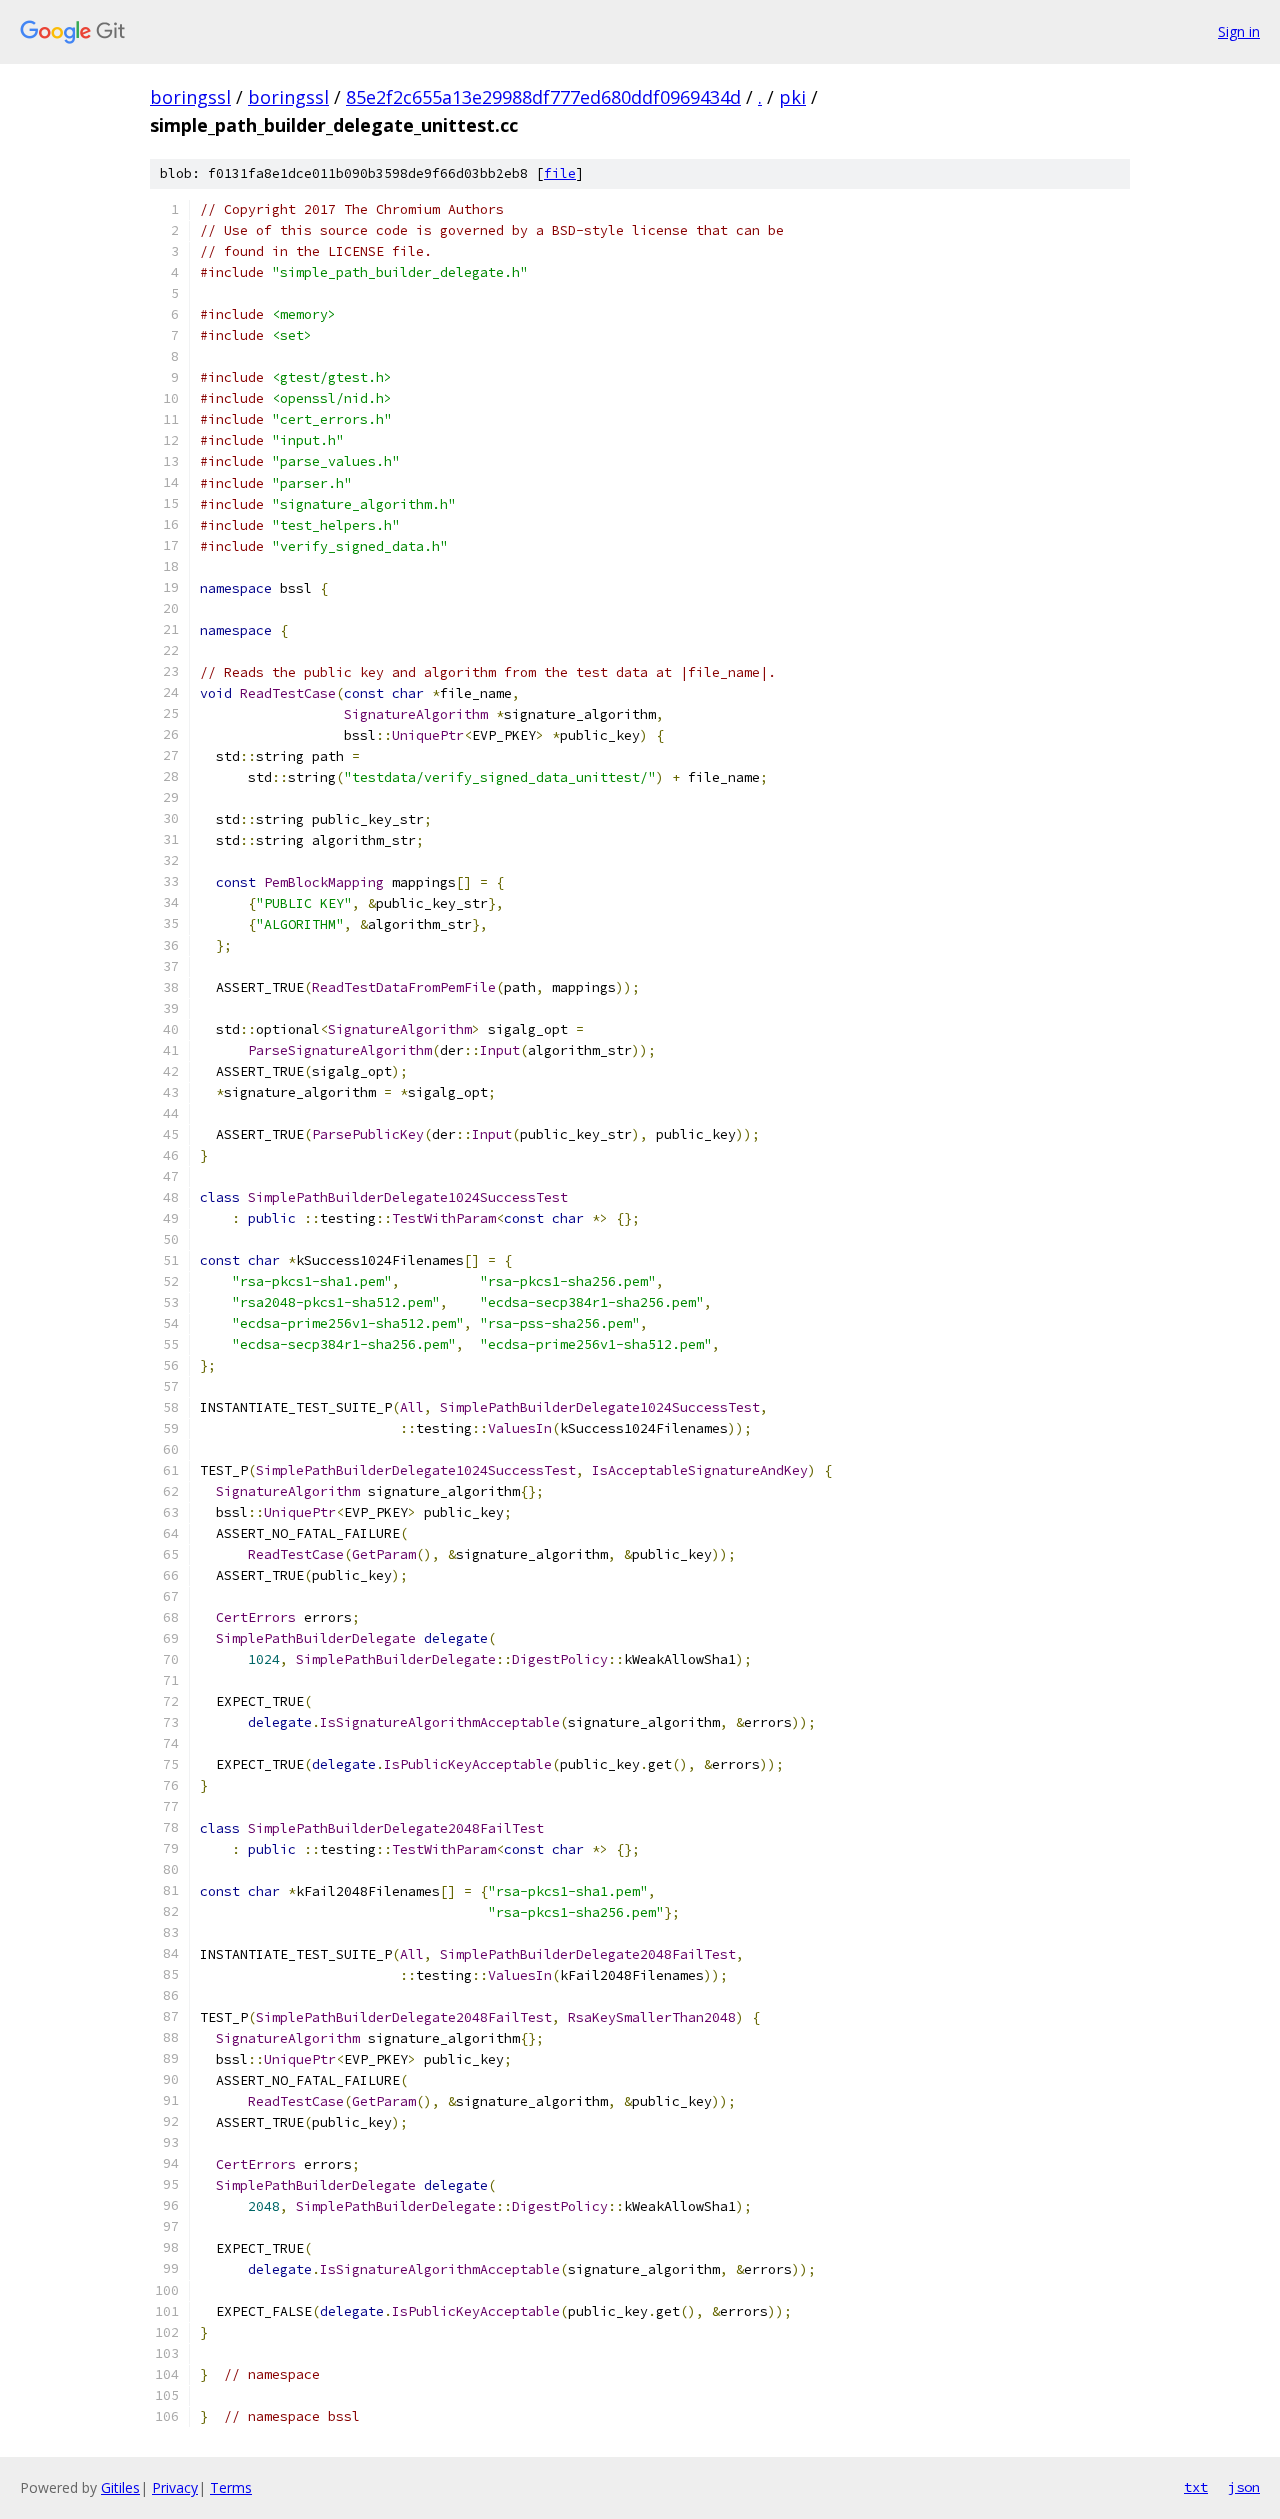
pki (792, 97)
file (560, 173)
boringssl (190, 97)
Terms (231, 2487)
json (1244, 2487)
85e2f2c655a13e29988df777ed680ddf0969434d (543, 97)
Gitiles (120, 2487)
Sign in (1239, 31)
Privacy (175, 2487)
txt (1196, 2487)
